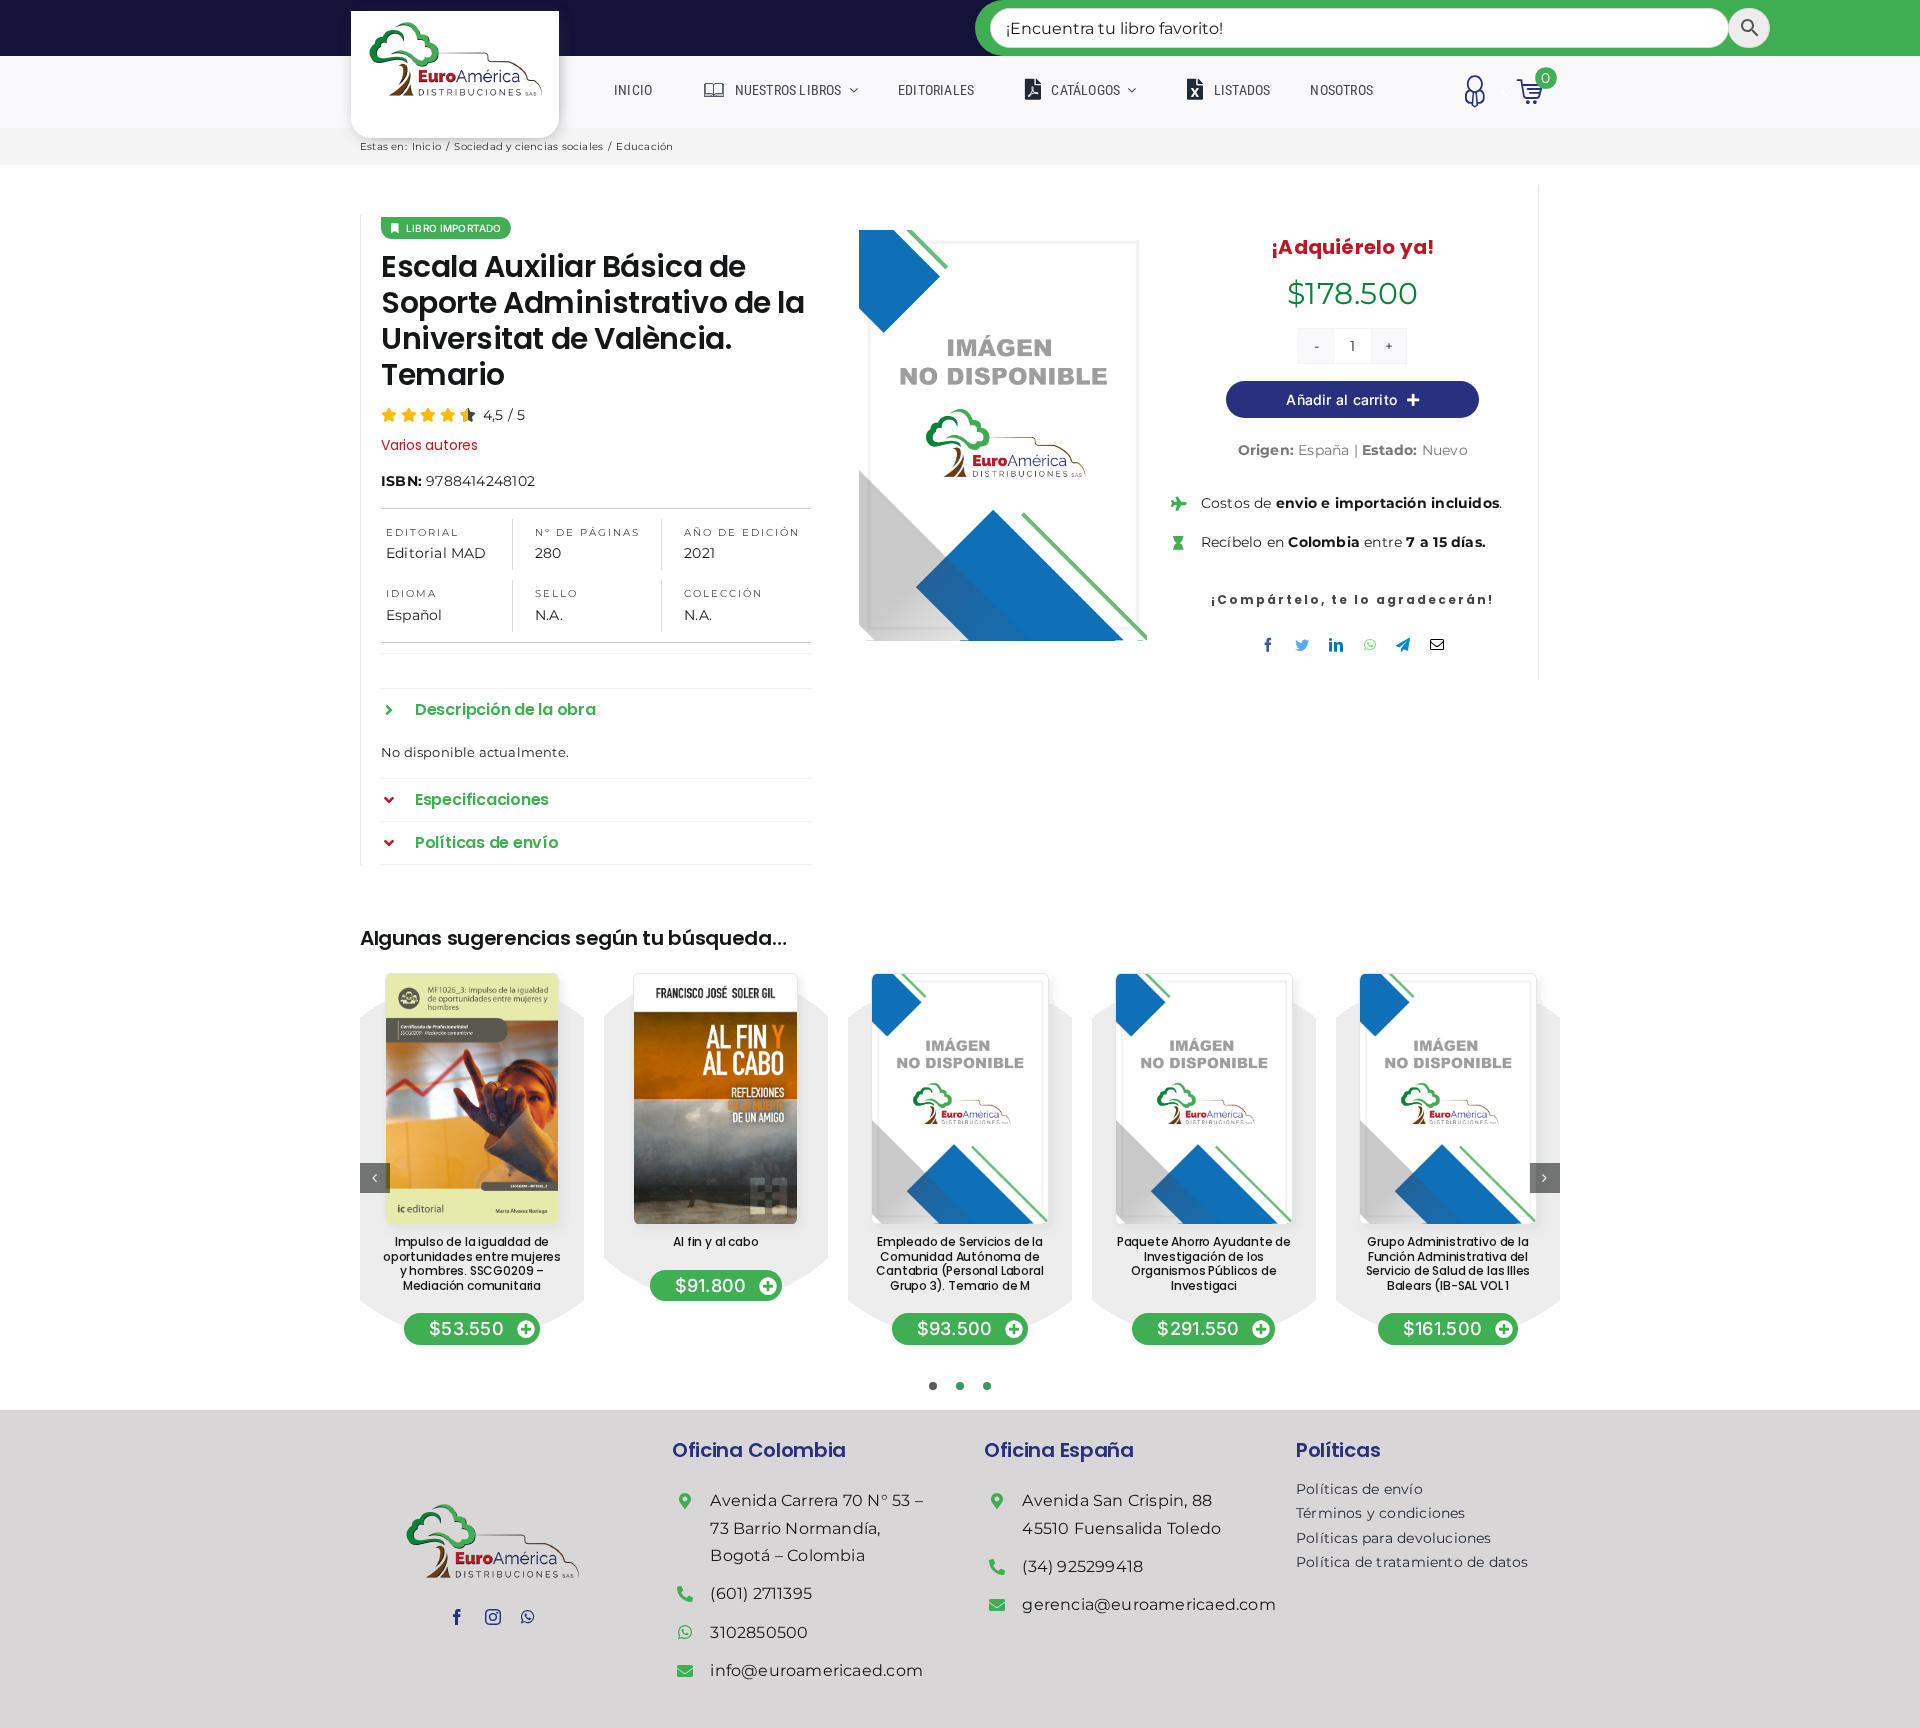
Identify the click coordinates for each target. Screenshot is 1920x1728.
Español (414, 615)
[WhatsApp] (1370, 645)
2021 (699, 553)
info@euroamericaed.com (816, 1670)
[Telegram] (1403, 645)
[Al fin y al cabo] (715, 981)
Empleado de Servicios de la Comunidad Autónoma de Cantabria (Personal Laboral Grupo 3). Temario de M (959, 1263)
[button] (596, 710)
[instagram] (493, 1617)
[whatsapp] (528, 1617)
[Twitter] (1302, 645)
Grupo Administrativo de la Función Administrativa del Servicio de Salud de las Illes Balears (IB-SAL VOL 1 (1448, 1263)
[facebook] (457, 1617)
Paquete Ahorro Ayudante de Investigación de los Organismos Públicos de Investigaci (1204, 1263)
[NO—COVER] (959, 981)
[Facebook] (1268, 645)
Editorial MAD (436, 553)
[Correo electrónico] (1437, 645)
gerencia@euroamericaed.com (1148, 1604)
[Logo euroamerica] (455, 18)
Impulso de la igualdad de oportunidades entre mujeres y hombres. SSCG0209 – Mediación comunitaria (472, 1263)
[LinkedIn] (1336, 645)
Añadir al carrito (1341, 399)
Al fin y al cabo (715, 1241)
